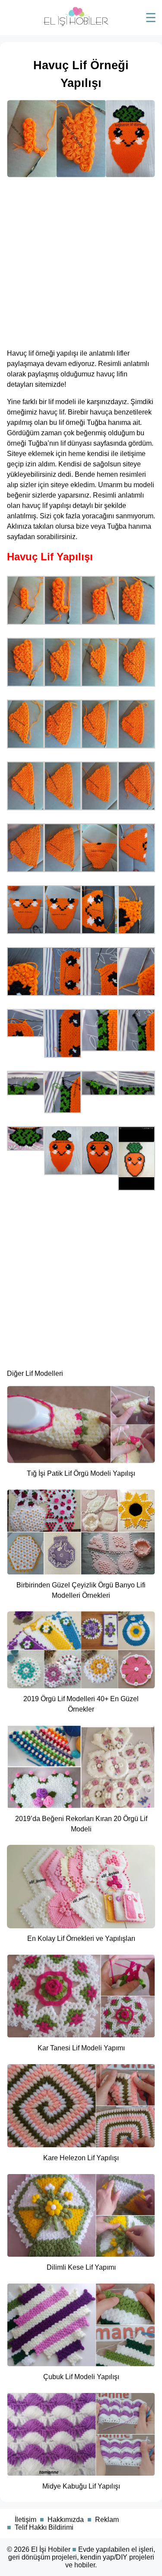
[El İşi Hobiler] (76, 24)
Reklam (107, 2520)
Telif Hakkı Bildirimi (44, 2527)
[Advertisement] (81, 260)
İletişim (25, 2520)
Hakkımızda (66, 2520)
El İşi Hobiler (51, 2549)
